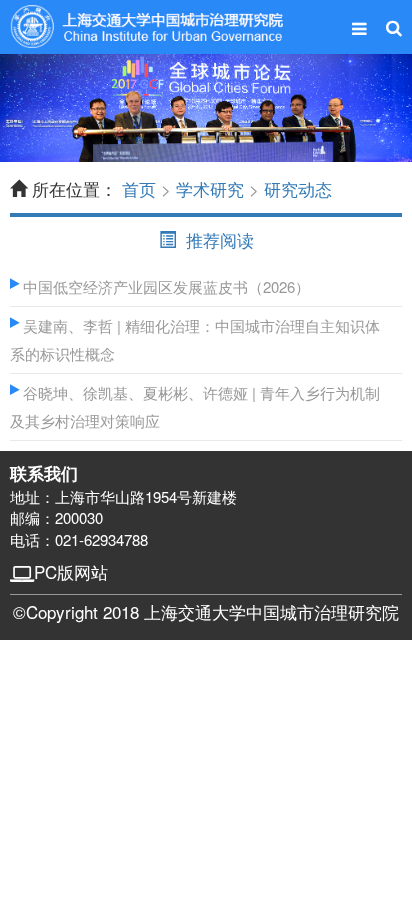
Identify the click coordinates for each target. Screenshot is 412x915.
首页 (139, 189)
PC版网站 (71, 571)
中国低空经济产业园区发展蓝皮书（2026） (164, 286)
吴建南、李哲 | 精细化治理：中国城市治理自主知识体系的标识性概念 (195, 339)
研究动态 (298, 189)
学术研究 (210, 189)
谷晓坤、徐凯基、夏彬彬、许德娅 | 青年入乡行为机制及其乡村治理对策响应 (195, 406)
